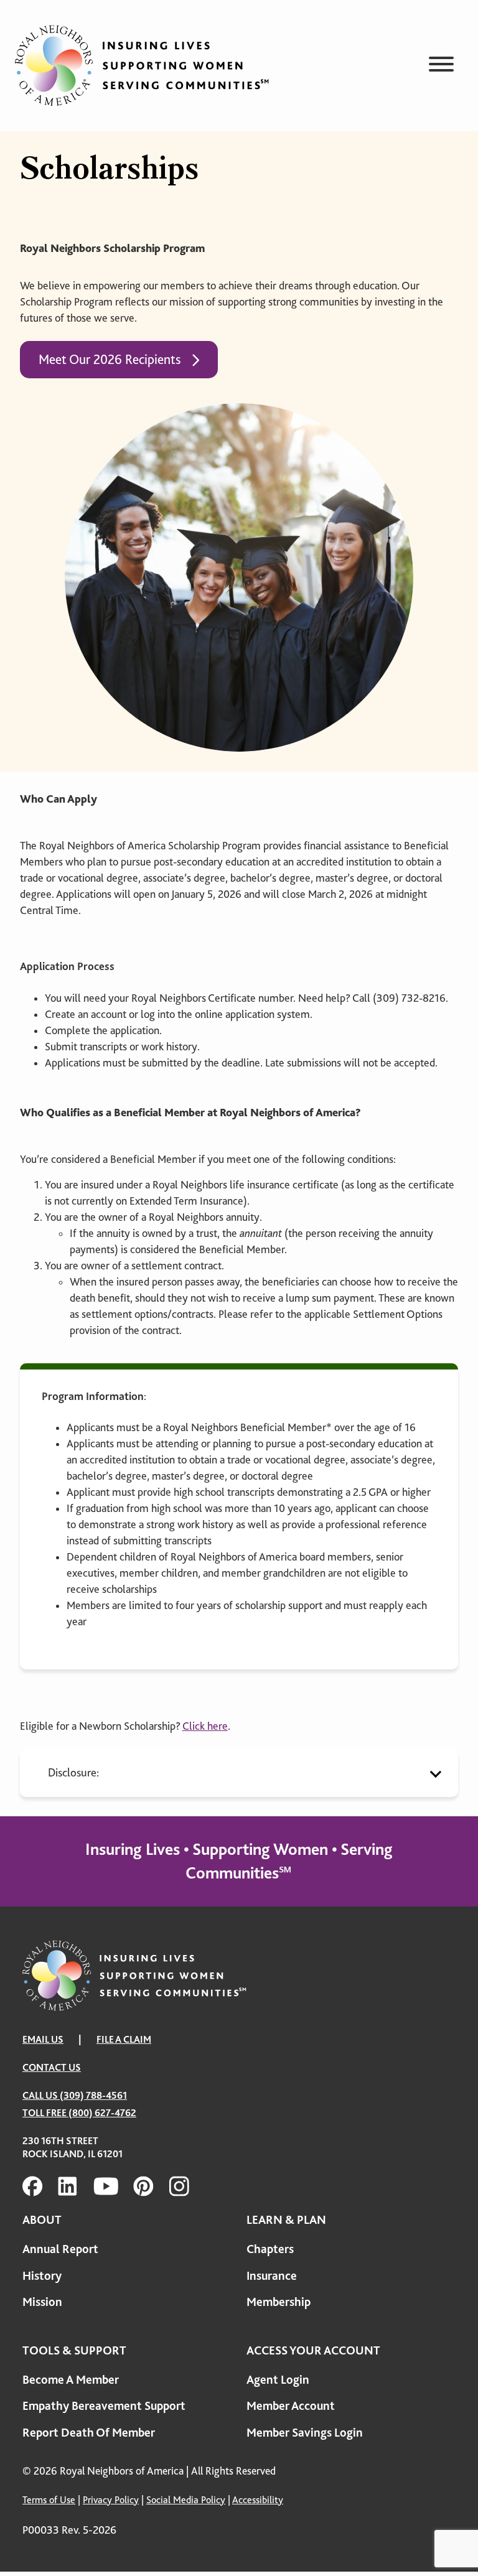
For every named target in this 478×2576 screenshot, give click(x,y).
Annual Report (60, 2249)
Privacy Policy (111, 2500)
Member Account (291, 2406)
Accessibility (258, 2500)
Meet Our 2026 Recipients (110, 360)
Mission (42, 2302)
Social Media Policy (186, 2500)
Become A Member (71, 2380)
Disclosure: (73, 1772)
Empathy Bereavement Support (104, 2406)
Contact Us (52, 2068)
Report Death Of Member (89, 2433)
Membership (279, 2302)
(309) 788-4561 (93, 2096)
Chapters (270, 2249)
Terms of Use (49, 2500)
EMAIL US (43, 2040)
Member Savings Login (305, 2433)
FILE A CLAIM (124, 2040)
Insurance (272, 2276)
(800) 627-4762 (102, 2113)
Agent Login (278, 2380)
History (42, 2276)
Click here (205, 1726)
